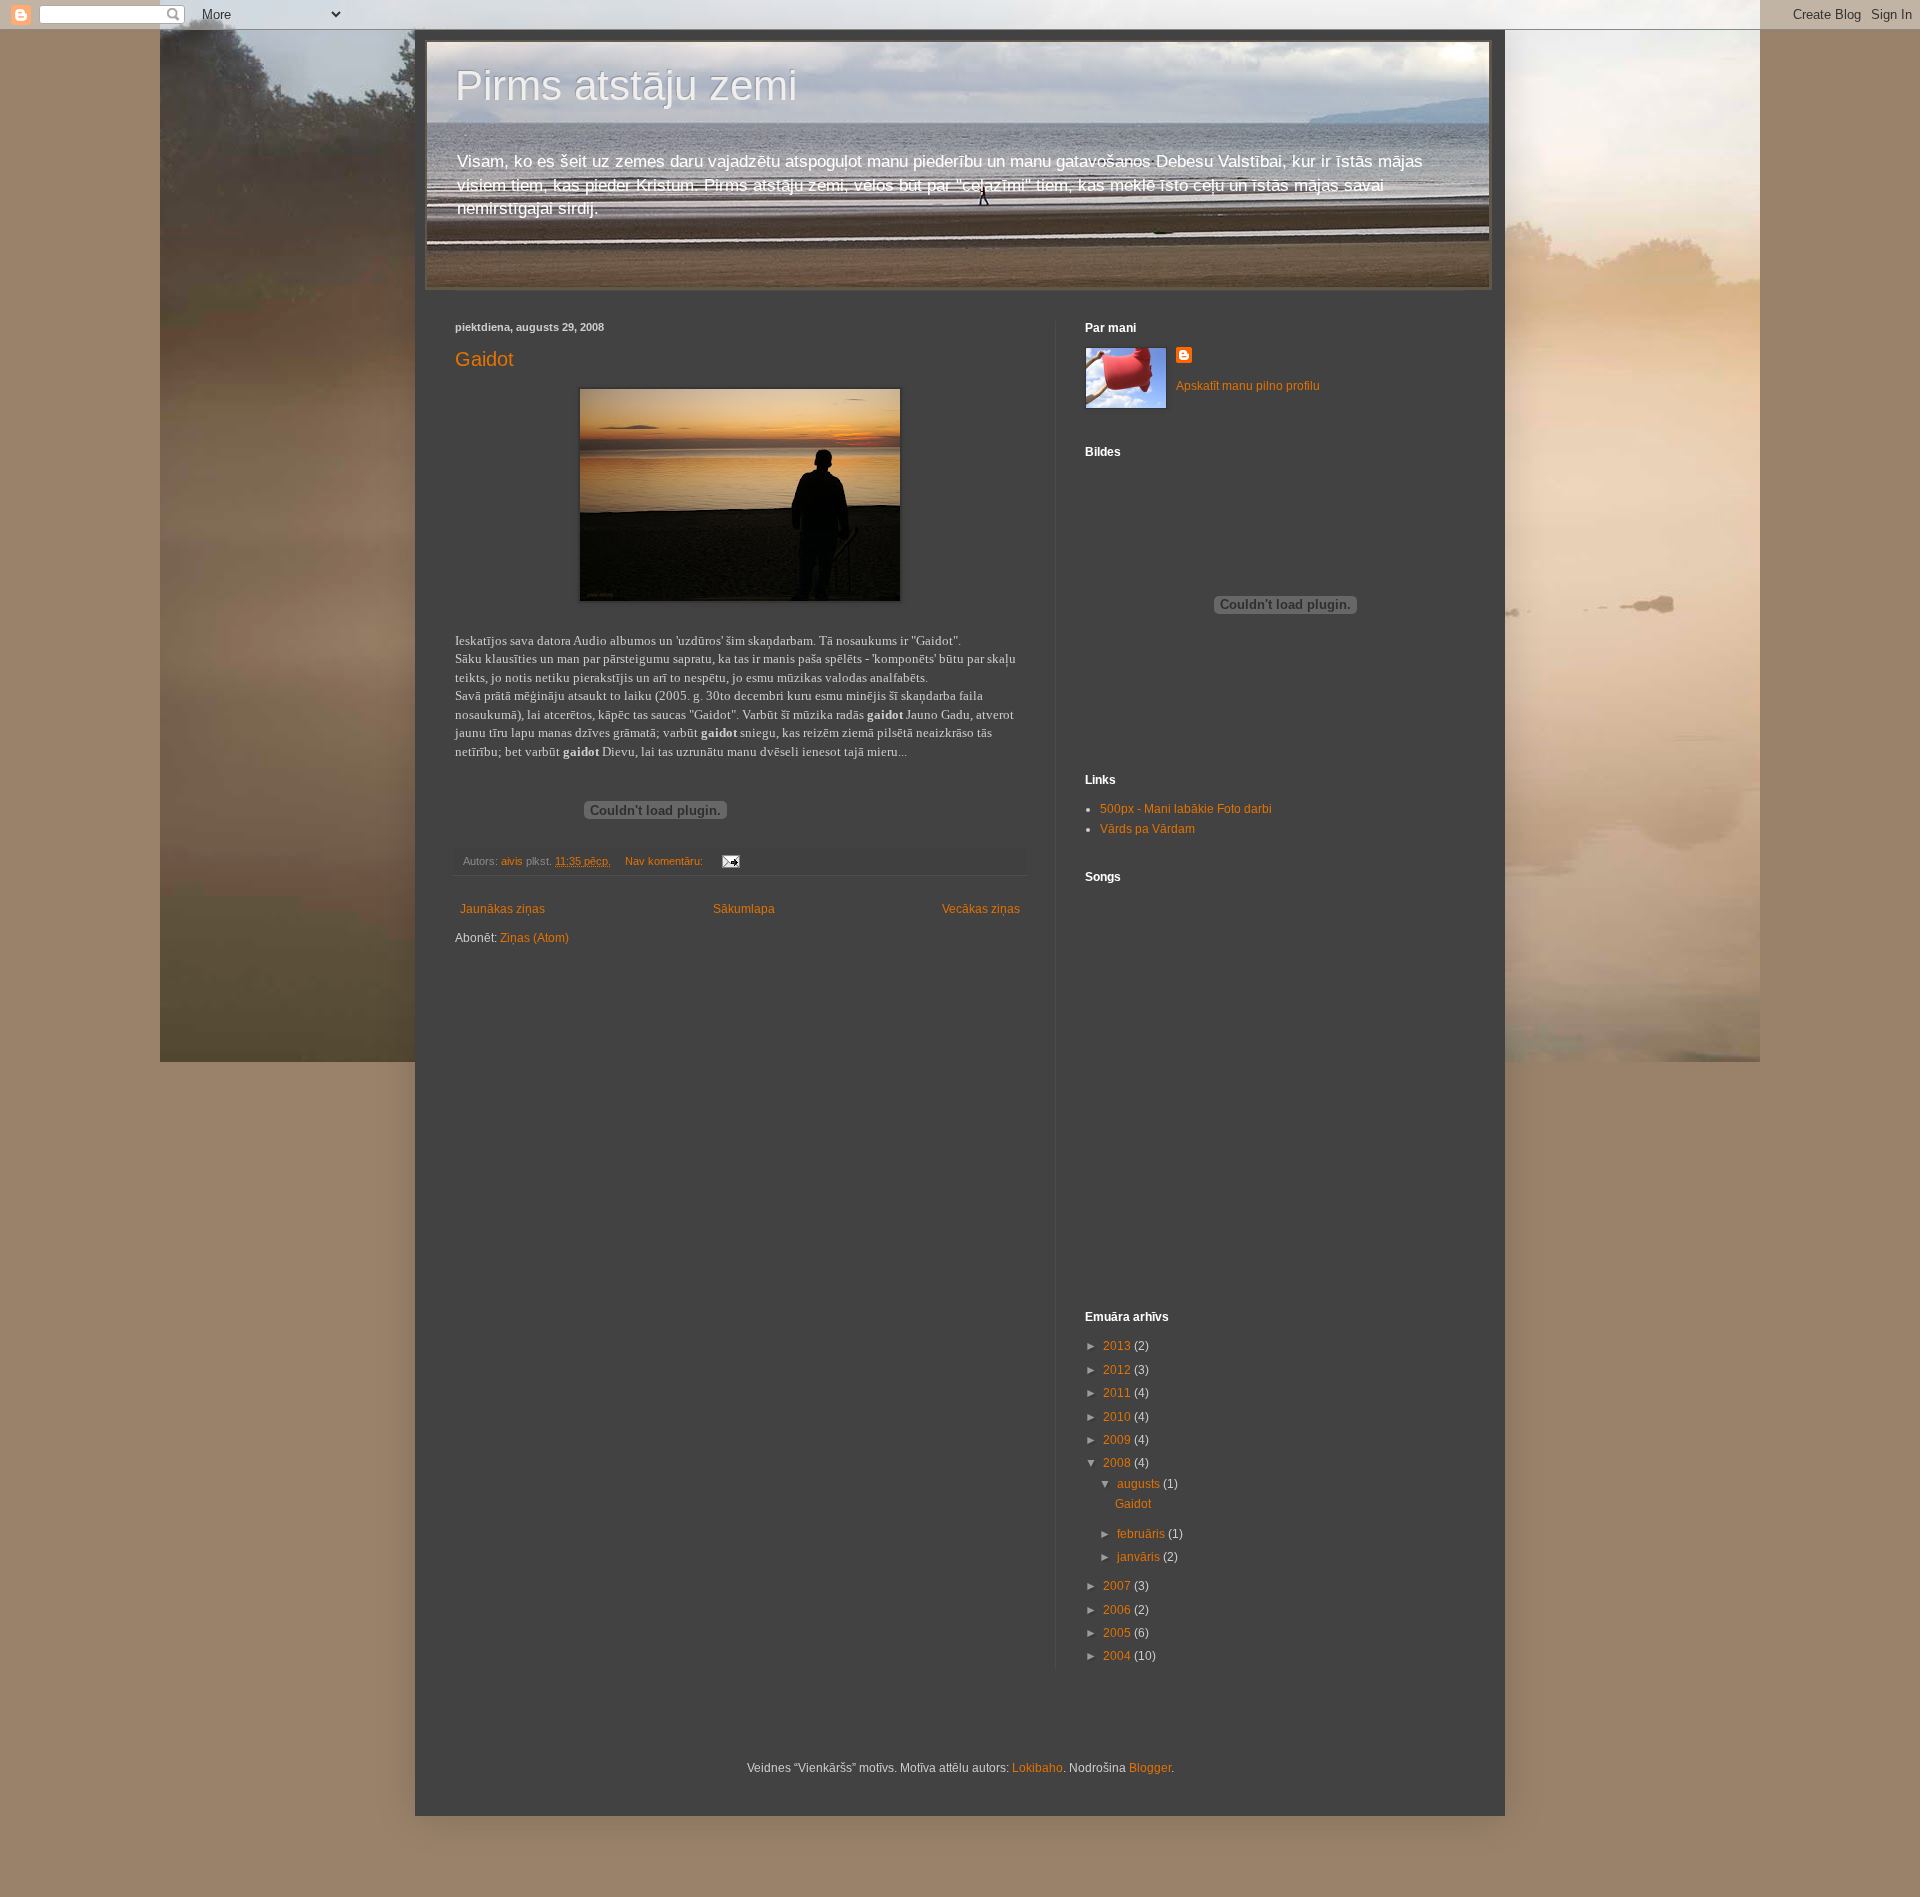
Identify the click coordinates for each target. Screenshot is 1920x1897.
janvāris (1140, 1557)
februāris (1142, 1534)
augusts (1140, 1484)
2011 (1118, 1393)
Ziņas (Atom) (534, 938)
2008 (1118, 1463)
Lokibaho (1037, 1768)
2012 (1118, 1370)
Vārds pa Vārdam (1147, 829)
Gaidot (484, 359)
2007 (1118, 1586)
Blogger (1150, 1768)
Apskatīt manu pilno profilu (1248, 386)
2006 (1118, 1610)
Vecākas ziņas (981, 909)
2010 (1118, 1417)
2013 (1118, 1346)
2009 (1118, 1440)
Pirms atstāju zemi (626, 85)
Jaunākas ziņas (502, 909)
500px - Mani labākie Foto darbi (1186, 809)
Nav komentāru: (665, 861)
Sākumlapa (744, 909)
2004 (1118, 1656)
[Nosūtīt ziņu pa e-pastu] (730, 861)
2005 (1118, 1633)
